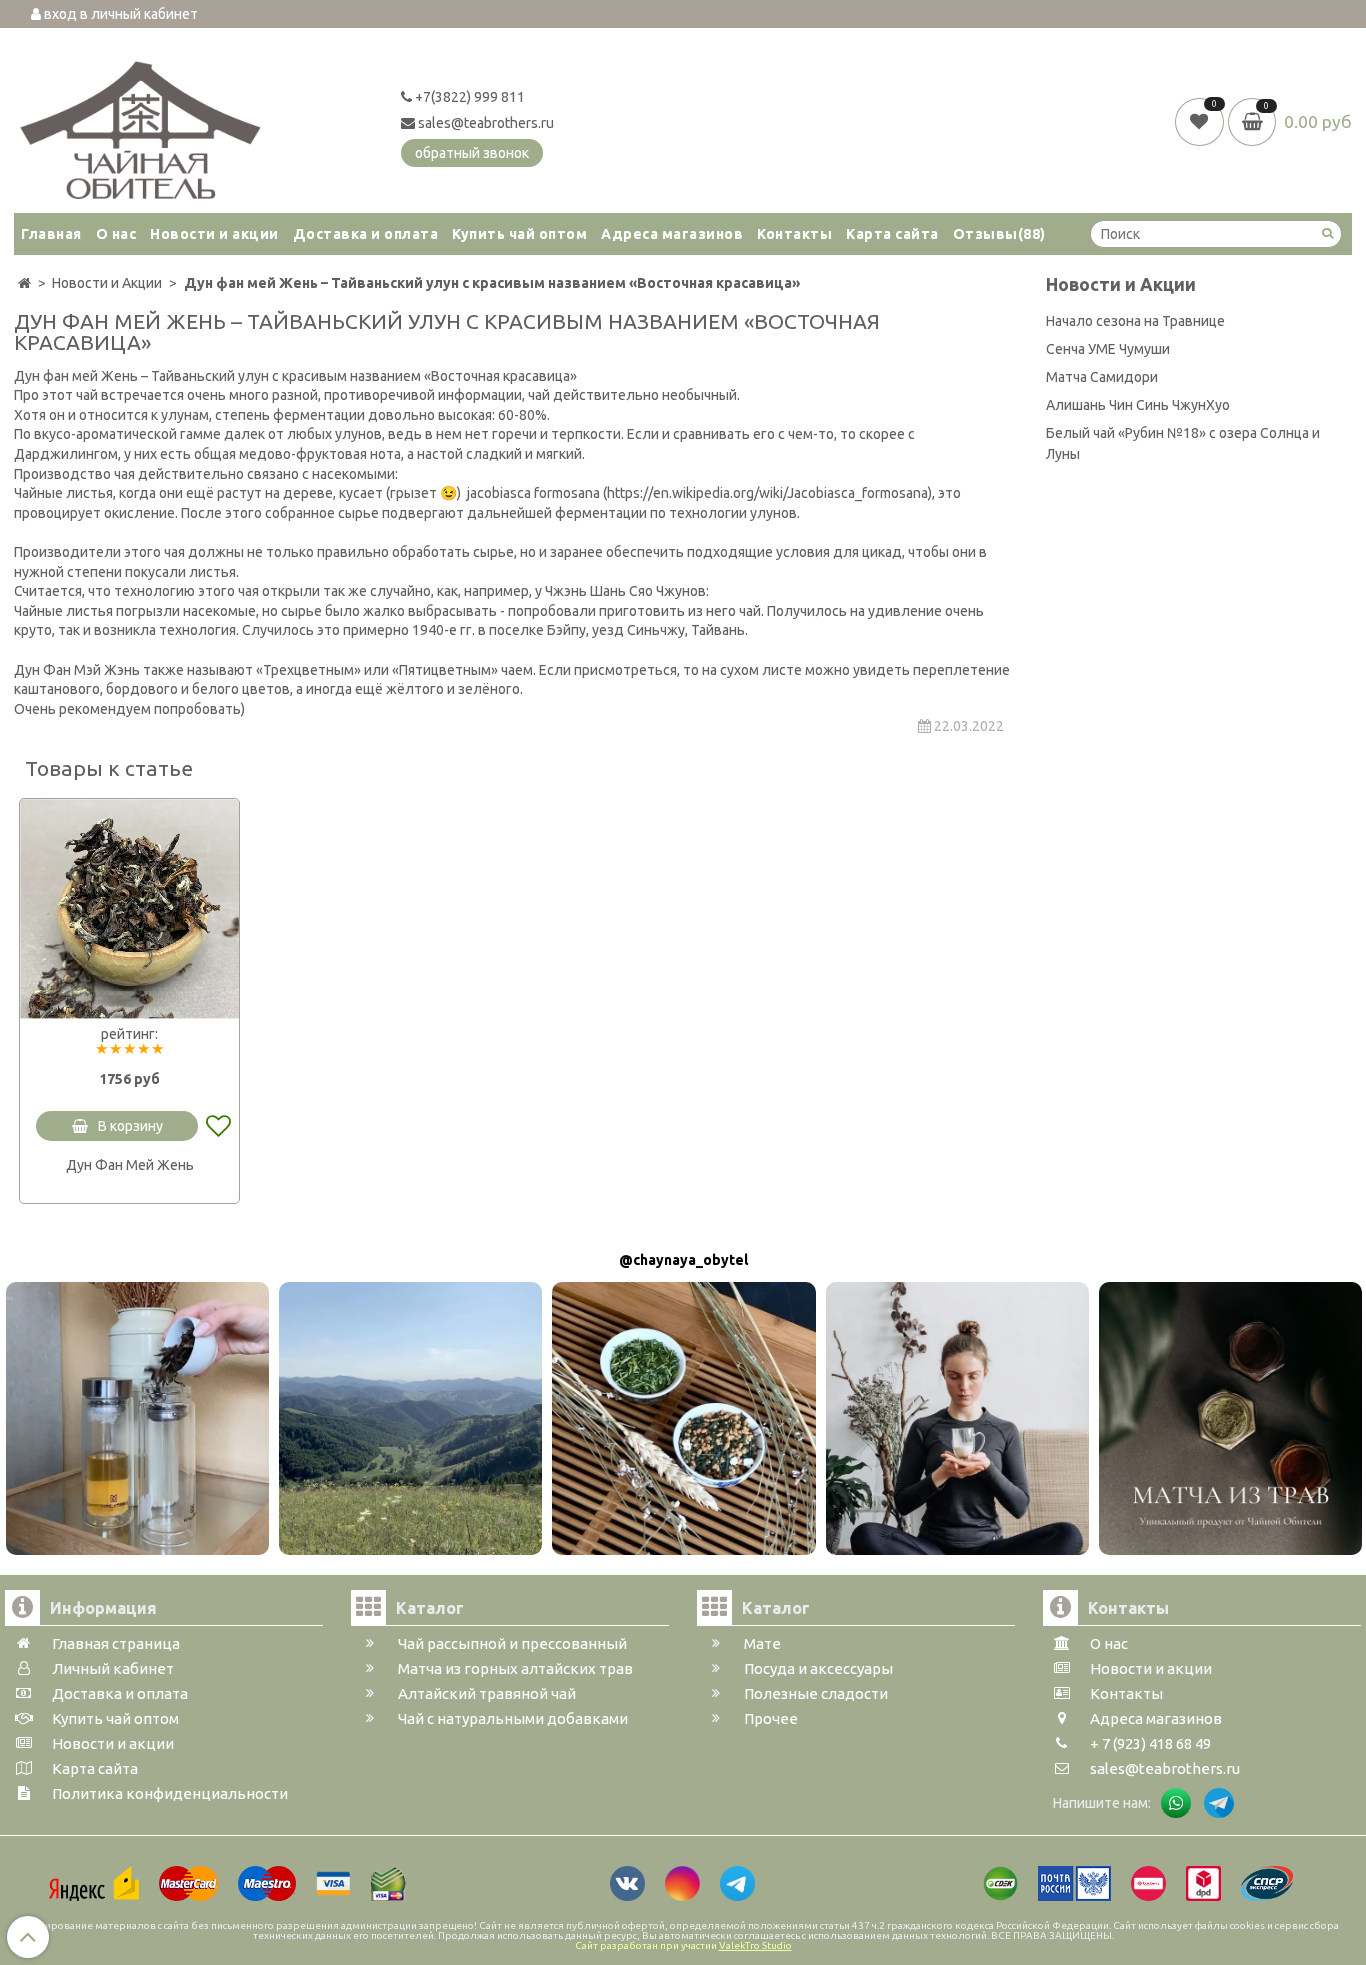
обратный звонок (472, 153)
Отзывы (999, 234)
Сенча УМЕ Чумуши (1108, 349)
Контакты (794, 234)
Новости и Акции (1121, 285)
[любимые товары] (1201, 121)
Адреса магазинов (672, 234)
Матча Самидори (1102, 377)
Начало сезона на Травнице (1135, 321)
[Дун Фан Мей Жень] (129, 908)
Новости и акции (214, 234)
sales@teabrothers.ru (484, 123)
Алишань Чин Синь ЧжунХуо (1138, 405)
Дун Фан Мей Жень (130, 1165)
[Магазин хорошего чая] (140, 125)
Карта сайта (892, 234)
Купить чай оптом (519, 234)
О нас (116, 234)
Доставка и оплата (366, 234)
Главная (51, 234)
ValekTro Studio (755, 1945)
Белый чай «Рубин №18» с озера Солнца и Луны (1183, 443)
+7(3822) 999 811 (468, 97)
